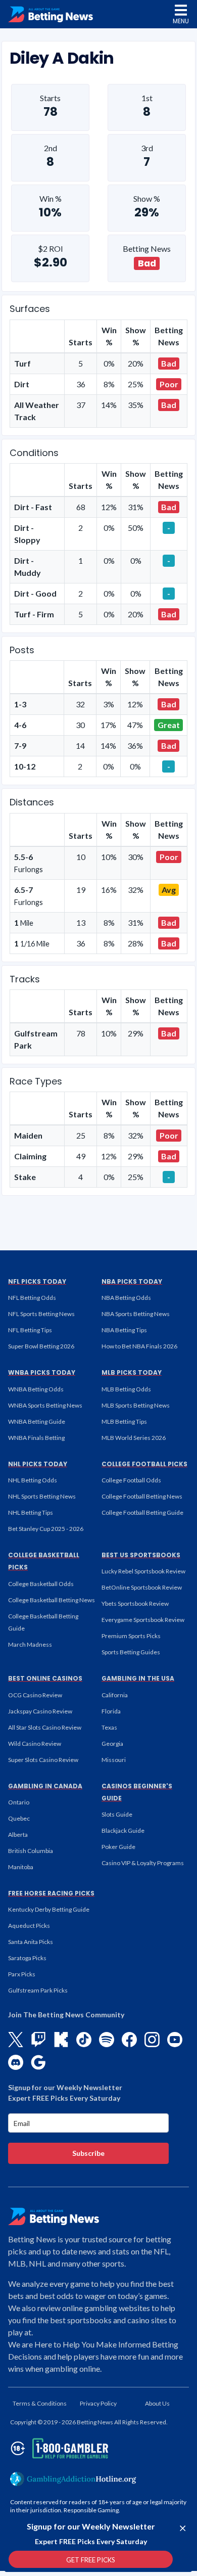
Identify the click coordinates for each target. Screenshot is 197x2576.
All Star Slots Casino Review (45, 1727)
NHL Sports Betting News (42, 1496)
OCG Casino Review (35, 1695)
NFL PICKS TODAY (37, 1281)
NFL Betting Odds (32, 1298)
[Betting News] (51, 14)
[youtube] (175, 2040)
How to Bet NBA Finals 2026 (139, 1346)
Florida (111, 1711)
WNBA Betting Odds (36, 1389)
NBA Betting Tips (124, 1330)
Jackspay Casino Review (40, 1711)
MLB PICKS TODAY (132, 1372)
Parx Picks (22, 1974)
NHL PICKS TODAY (38, 1464)
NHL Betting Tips (31, 1512)
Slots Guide (117, 1814)
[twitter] (16, 2040)
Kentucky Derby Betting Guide (49, 1909)
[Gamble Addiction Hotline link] (73, 2479)
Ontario (19, 1802)
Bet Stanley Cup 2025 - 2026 (46, 1529)
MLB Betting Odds (126, 1389)
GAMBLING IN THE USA (138, 1678)
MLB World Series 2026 (134, 1438)
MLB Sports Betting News (136, 1405)
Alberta (18, 1835)
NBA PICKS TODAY (132, 1281)
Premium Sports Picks (131, 1636)
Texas (109, 1727)
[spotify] (107, 2040)
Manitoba (21, 1867)
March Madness (30, 1644)
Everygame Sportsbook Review (143, 1620)
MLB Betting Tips (124, 1421)
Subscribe (88, 2153)
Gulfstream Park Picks (38, 1990)
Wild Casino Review (35, 1744)
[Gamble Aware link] (58, 2448)
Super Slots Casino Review (43, 1760)
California (115, 1695)
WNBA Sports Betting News (45, 1405)
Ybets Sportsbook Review (135, 1603)
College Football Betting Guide (142, 1512)
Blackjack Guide (123, 1831)
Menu (181, 21)
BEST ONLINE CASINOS (45, 1678)
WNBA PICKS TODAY (42, 1372)
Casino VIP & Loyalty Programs (143, 1863)
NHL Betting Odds (33, 1480)
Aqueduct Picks (29, 1926)
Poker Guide (118, 1847)
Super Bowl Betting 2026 (41, 1346)
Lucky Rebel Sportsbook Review (143, 1571)
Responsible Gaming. (92, 2510)
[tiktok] (84, 2040)
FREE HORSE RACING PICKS (51, 1893)
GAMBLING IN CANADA (45, 1786)
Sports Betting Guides (131, 1652)
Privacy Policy (98, 2403)
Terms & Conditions (40, 2403)
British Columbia (31, 1851)
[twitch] (38, 2040)
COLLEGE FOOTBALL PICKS (144, 1464)
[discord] (16, 2062)
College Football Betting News (142, 1496)
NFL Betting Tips (30, 1330)
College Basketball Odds (41, 1584)
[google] (38, 2062)
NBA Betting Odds (126, 1298)
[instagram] (152, 2040)
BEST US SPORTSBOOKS (141, 1555)
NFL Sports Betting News (41, 1314)
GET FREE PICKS (91, 2560)
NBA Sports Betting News (136, 1314)
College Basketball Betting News (52, 1600)
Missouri (114, 1760)
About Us (157, 2403)
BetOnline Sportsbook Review (142, 1587)
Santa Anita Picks (31, 1942)
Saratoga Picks (27, 1958)
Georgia (112, 1744)
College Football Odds (131, 1480)
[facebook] (129, 2040)
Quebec (19, 1818)
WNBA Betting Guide (37, 1421)
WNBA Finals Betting (36, 1438)
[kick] (61, 2040)
